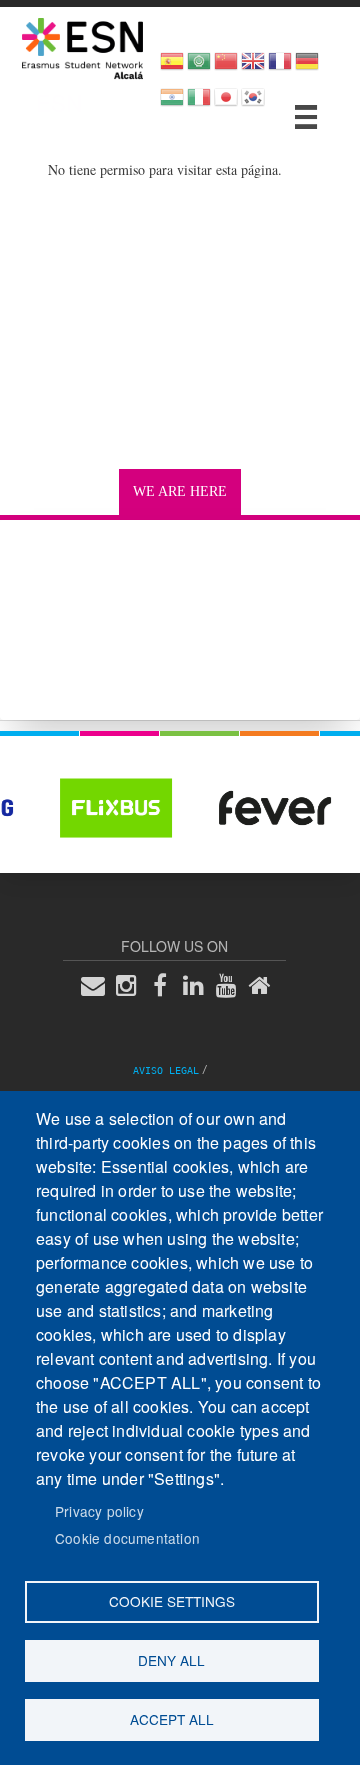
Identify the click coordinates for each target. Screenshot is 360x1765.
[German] (307, 67)
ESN (59, 102)
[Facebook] (166, 984)
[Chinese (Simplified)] (226, 67)
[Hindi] (172, 103)
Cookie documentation (127, 1538)
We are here (180, 491)
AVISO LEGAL (166, 1070)
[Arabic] (199, 67)
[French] (280, 67)
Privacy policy (99, 1511)
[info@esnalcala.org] (99, 984)
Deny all (171, 1660)
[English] (253, 67)
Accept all (172, 1719)
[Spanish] (172, 67)
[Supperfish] (306, 117)
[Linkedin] (199, 984)
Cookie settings (172, 1601)
